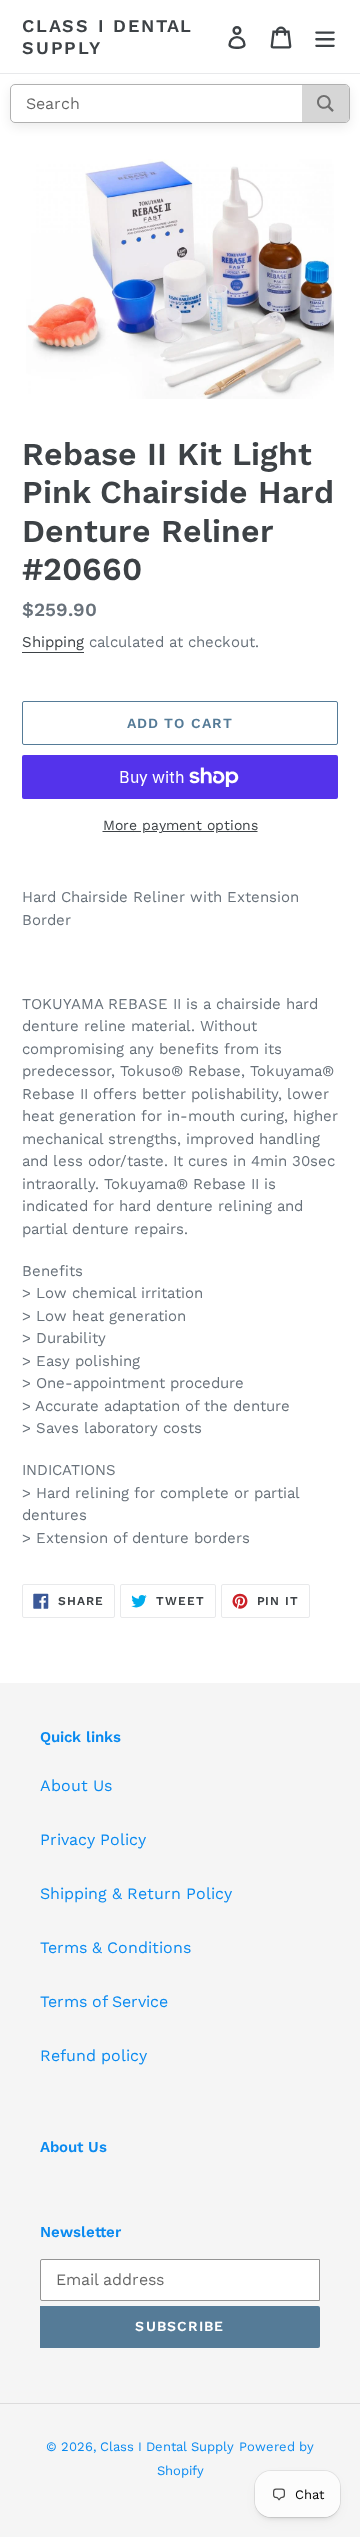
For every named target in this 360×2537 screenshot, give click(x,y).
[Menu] (325, 36)
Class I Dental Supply (107, 36)
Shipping (53, 642)
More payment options (180, 825)
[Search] (325, 103)
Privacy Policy (93, 1839)
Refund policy (93, 2055)
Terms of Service (104, 2001)
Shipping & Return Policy (136, 1893)
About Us (76, 1785)
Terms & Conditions (115, 1947)
